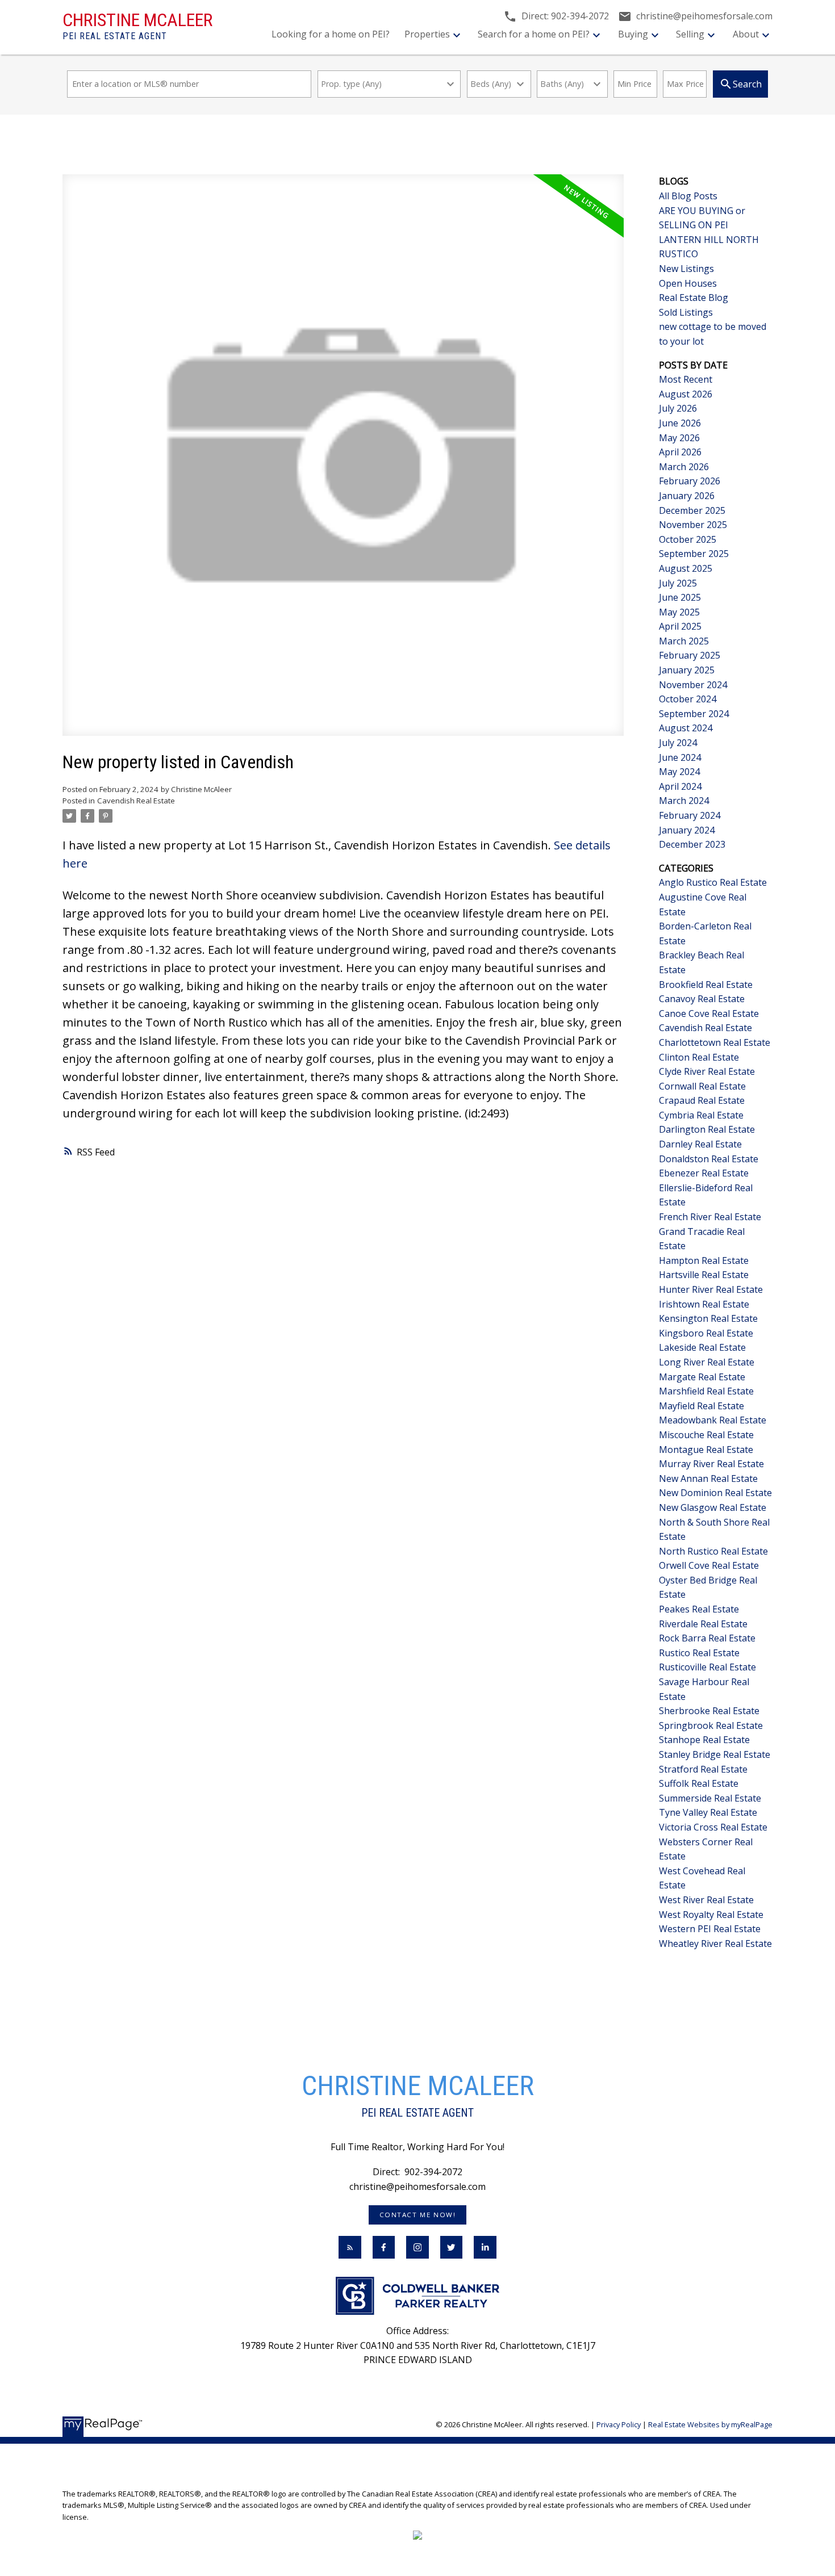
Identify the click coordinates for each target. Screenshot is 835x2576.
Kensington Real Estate (708, 1318)
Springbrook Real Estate (711, 1725)
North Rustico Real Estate (713, 1551)
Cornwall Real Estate (702, 1086)
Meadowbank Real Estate (713, 1420)
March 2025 (684, 641)
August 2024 (686, 728)
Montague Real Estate (706, 1450)
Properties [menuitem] (427, 34)
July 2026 (678, 408)
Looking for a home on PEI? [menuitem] (331, 34)
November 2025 (693, 525)
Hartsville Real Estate (704, 1275)
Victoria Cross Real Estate (713, 1827)
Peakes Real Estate (699, 1609)
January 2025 (687, 670)
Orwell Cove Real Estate (709, 1565)
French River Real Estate (710, 1217)
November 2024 (693, 685)
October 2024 (688, 699)
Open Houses (688, 283)
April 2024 (680, 786)
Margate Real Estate (702, 1377)
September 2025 (694, 554)
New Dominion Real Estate (715, 1493)
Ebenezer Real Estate (704, 1173)
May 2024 (679, 772)
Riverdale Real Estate (703, 1624)
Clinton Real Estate (699, 1057)
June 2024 (680, 757)
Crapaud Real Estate (702, 1100)
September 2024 (694, 714)
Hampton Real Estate (704, 1260)
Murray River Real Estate (711, 1464)
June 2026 (680, 423)
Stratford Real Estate (703, 1769)
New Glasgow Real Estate (713, 1507)
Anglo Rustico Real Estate (713, 882)
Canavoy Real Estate (702, 999)
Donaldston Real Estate (709, 1159)
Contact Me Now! (418, 2215)
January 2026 (687, 496)
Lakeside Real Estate (702, 1347)
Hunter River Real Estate (711, 1289)
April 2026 (680, 452)
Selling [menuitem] (690, 34)
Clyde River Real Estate (707, 1071)
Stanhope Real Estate (704, 1740)
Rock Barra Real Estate (707, 1638)
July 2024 (678, 743)
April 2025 (680, 626)
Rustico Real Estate (699, 1653)
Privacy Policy (619, 2424)
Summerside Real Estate (710, 1798)
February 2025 (690, 655)
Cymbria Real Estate (701, 1115)
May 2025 (679, 612)
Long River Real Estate (707, 1362)
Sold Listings (686, 312)
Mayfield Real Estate (702, 1406)
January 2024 (687, 830)
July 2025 (678, 583)
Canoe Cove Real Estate (709, 1013)
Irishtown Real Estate (704, 1304)
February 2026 (690, 481)
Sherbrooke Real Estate (709, 1711)
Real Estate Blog (694, 298)
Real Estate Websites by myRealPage (710, 2424)
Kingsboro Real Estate (706, 1333)
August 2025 (686, 568)
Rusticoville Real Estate (707, 1667)
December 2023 (692, 844)
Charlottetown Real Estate (715, 1042)
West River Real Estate (706, 1900)
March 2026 (684, 467)
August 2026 (686, 394)
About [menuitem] (746, 34)
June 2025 (680, 597)
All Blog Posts (688, 196)
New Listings (686, 269)
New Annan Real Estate (708, 1478)
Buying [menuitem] (633, 34)
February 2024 (690, 815)
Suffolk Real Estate (699, 1783)
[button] (417, 2215)
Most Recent (686, 379)
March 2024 (684, 801)
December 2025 (692, 510)
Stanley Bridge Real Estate (715, 1754)
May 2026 (679, 438)
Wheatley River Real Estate (715, 1943)
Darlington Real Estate (707, 1129)
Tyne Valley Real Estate (708, 1812)
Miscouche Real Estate (706, 1435)
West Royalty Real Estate (711, 1915)
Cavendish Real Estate (136, 801)
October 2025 (688, 539)
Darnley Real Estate (700, 1144)
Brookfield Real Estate (706, 985)
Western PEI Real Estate (710, 1929)
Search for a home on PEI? (534, 34)
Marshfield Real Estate (706, 1391)
